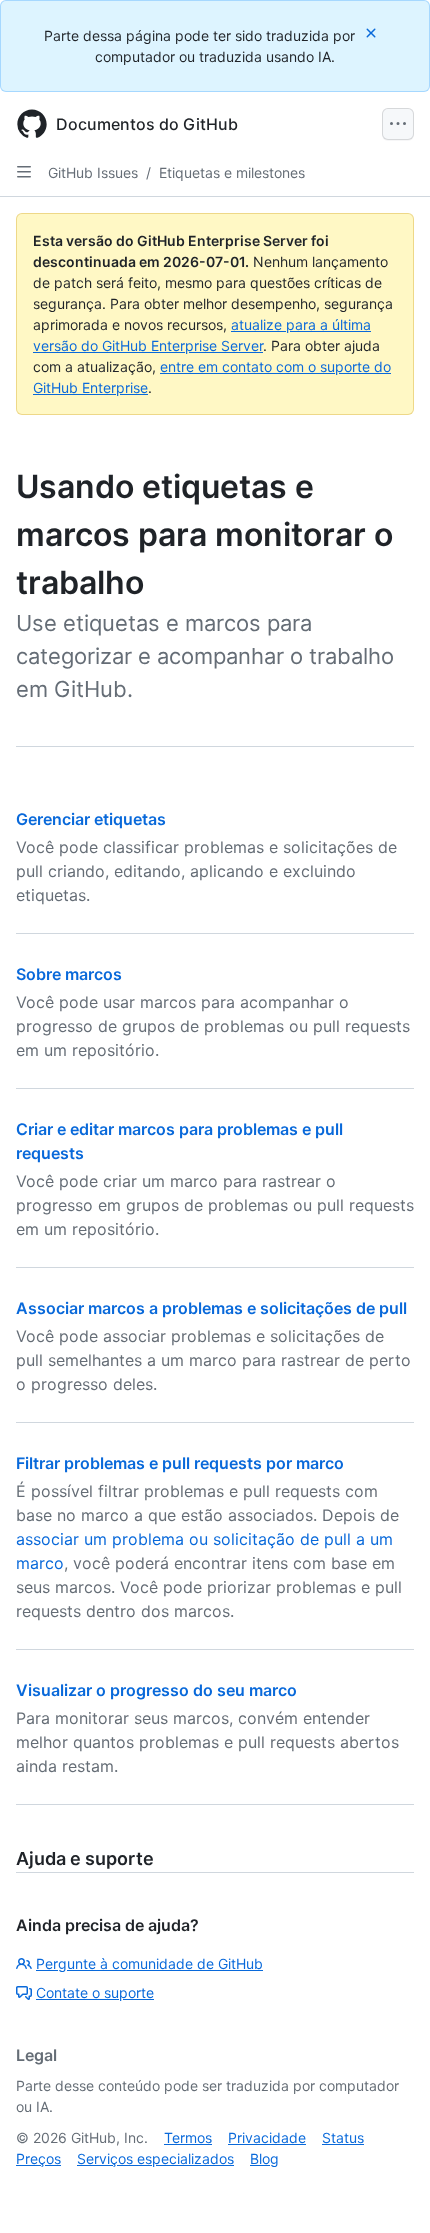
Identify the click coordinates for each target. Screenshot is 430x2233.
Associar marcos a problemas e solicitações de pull (211, 1308)
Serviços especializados (155, 2158)
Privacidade (267, 2137)
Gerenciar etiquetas (91, 819)
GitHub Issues (93, 172)
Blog (264, 2158)
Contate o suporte (95, 1992)
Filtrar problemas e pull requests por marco (180, 1463)
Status (343, 2137)
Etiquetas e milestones (232, 172)
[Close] (373, 32)
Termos (188, 2137)
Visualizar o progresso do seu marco (156, 1690)
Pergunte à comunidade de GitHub (149, 1963)
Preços (38, 2158)
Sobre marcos (69, 974)
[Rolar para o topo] (386, 2189)
